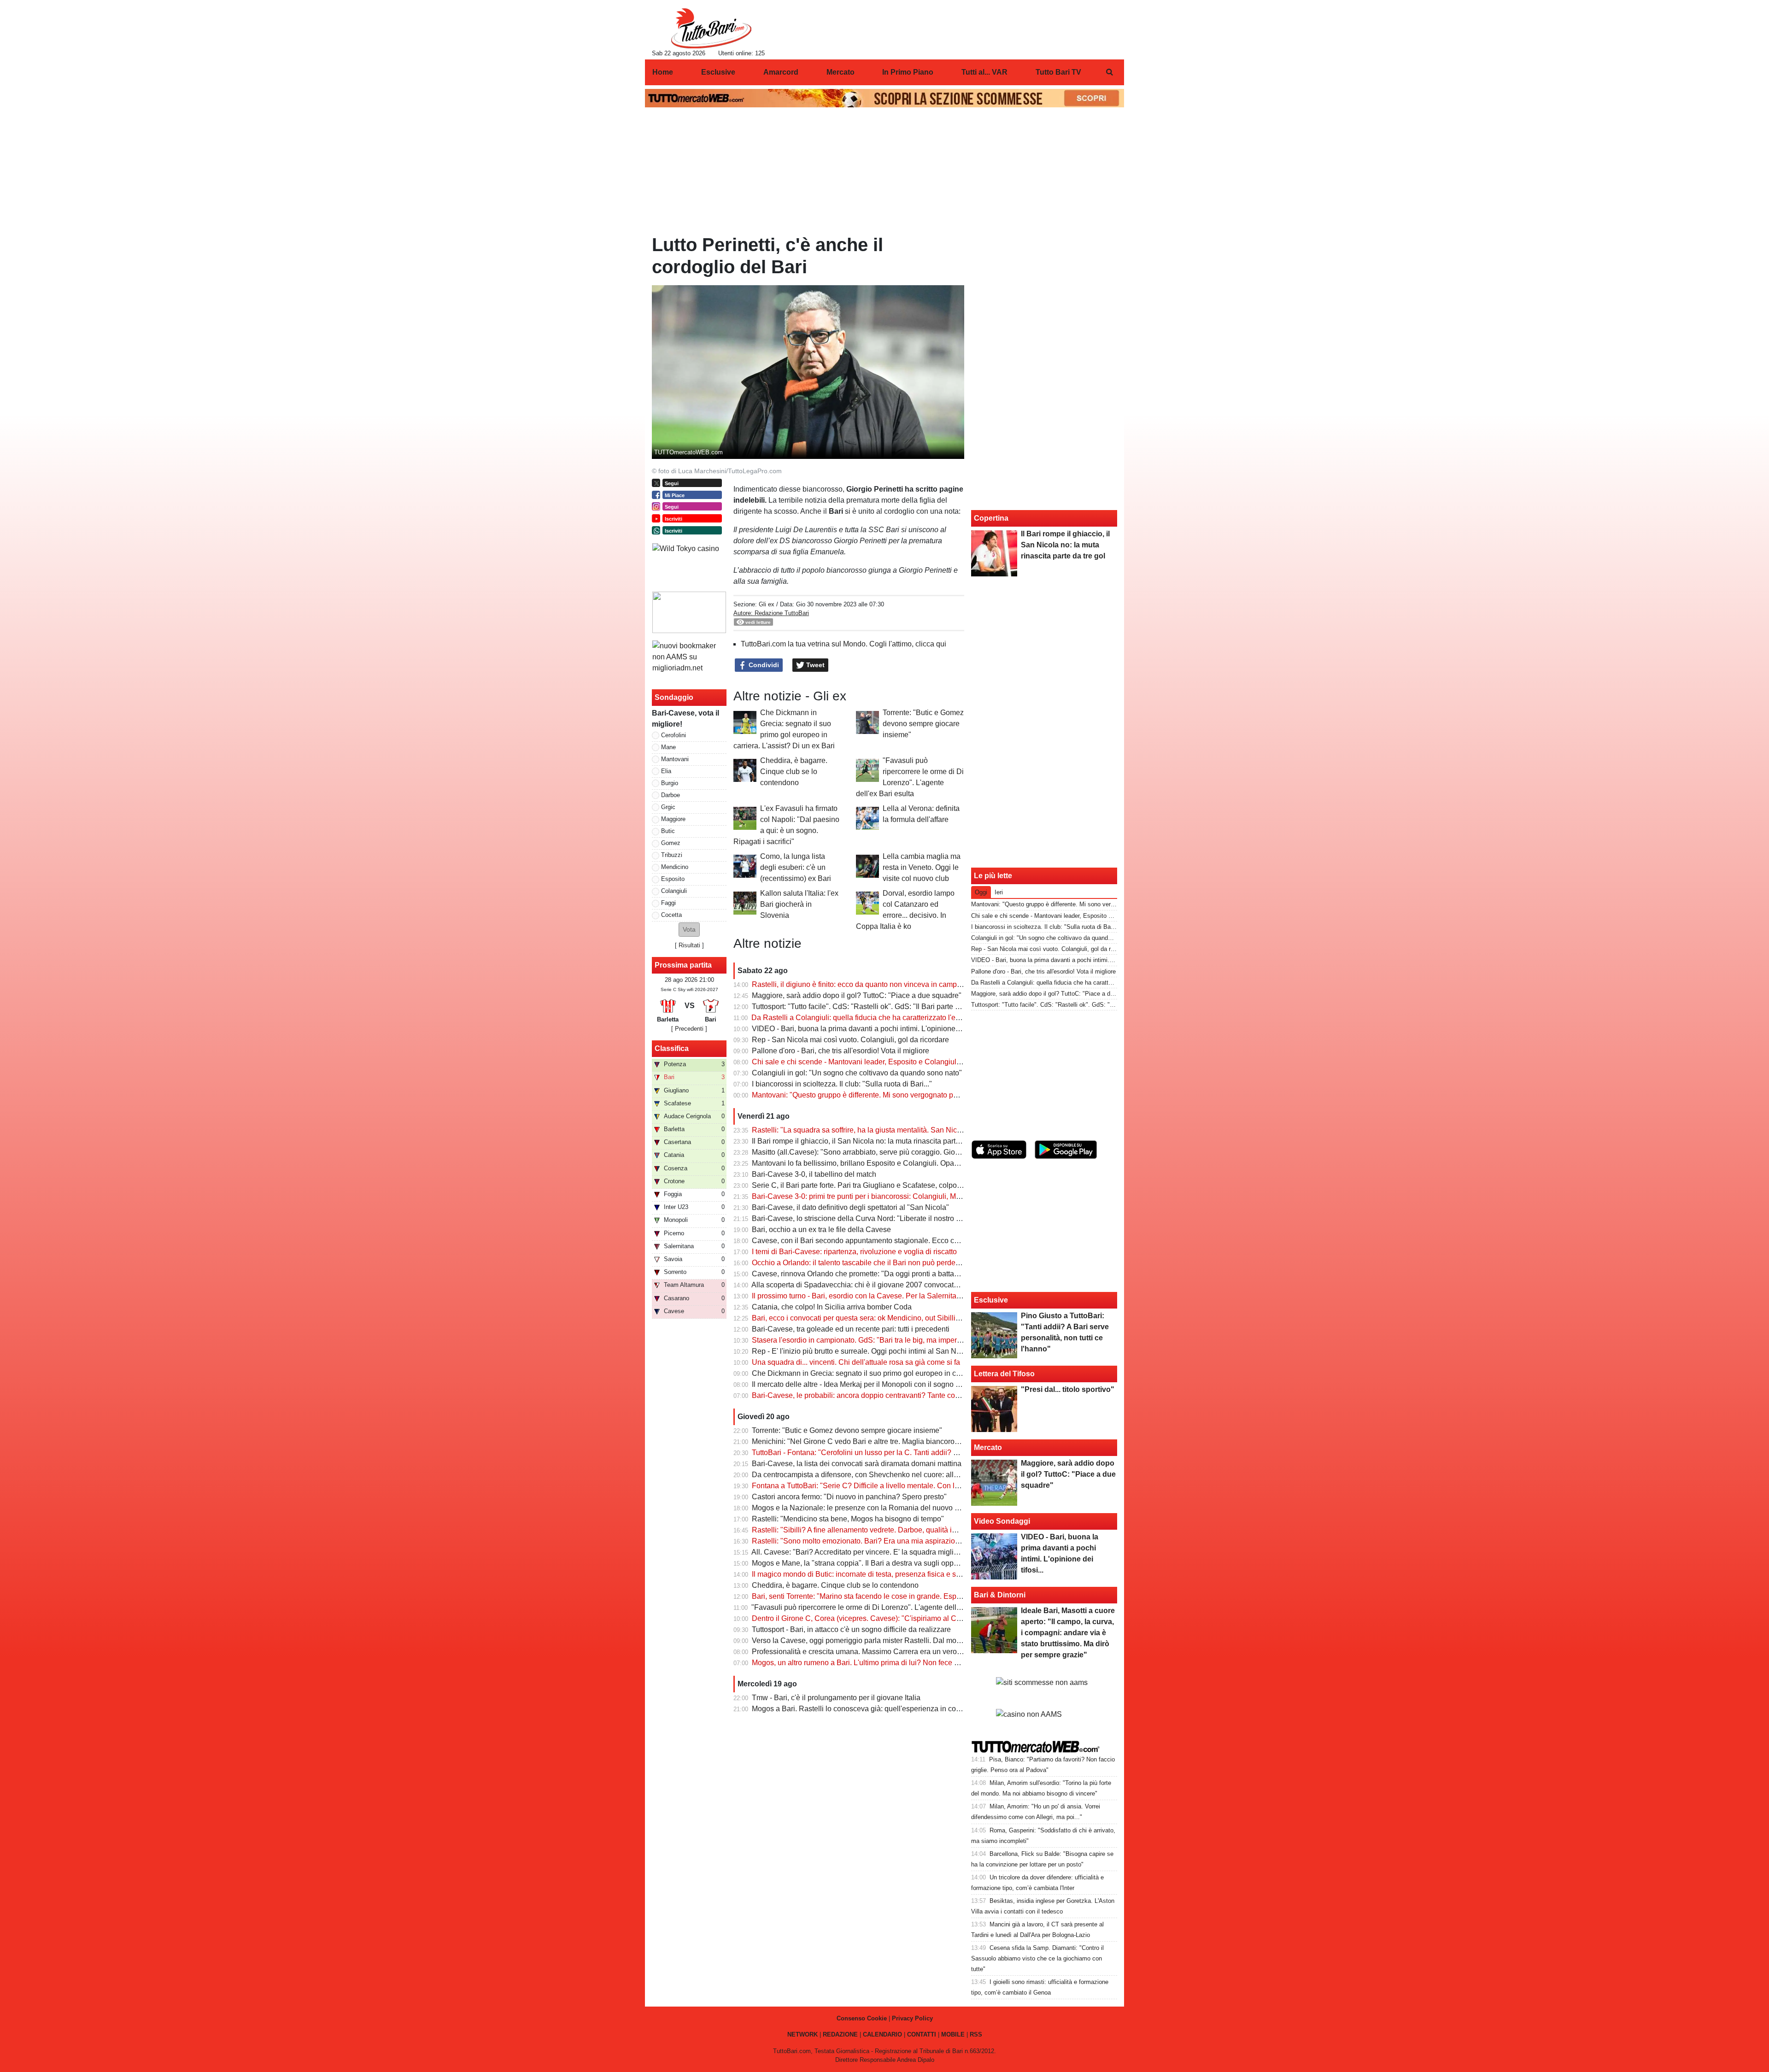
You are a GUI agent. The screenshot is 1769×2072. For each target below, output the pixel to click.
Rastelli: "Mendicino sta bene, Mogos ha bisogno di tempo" (848, 1519)
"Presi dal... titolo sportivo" (1068, 1389)
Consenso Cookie (862, 2018)
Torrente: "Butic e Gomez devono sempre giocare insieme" (923, 724)
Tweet (814, 665)
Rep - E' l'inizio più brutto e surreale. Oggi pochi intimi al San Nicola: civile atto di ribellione (899, 1351)
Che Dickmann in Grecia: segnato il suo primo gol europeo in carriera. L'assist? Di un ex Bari (903, 1373)
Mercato (988, 1447)
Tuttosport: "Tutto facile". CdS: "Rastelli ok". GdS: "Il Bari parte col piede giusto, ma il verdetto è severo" (919, 1007)
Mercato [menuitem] (841, 72)
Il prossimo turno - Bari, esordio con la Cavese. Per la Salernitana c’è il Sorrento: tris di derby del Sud (916, 1296)
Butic (668, 831)
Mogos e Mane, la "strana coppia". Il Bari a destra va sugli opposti (858, 1563)
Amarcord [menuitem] (781, 72)
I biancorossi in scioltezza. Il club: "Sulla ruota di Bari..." (842, 1084)
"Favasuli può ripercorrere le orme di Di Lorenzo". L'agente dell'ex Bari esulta (877, 1607)
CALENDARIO (882, 2034)
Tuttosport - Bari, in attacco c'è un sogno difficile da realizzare (851, 1629)
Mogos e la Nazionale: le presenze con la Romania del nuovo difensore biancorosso (889, 1508)
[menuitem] (1109, 72)
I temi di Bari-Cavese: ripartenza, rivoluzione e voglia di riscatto (854, 1252)
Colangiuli (674, 891)
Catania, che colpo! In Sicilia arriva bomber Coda (832, 1307)
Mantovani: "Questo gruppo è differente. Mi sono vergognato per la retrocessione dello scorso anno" (914, 1095)
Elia (666, 771)
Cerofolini (674, 735)
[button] (689, 930)
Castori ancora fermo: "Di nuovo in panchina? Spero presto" (849, 1497)
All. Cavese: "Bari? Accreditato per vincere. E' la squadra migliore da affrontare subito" (891, 1552)
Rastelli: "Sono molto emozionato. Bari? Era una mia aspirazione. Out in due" (878, 1541)
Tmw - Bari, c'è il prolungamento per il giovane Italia (836, 1698)
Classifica (672, 1048)
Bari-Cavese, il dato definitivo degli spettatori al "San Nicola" (850, 1207)
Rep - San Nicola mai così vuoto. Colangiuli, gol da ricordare (850, 1040)
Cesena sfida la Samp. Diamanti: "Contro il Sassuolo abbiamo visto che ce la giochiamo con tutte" (1037, 1958)
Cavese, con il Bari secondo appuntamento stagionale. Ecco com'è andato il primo (886, 1241)
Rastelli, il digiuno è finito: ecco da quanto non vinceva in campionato (864, 984)
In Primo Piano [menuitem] (908, 72)
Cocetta (671, 915)
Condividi (763, 665)
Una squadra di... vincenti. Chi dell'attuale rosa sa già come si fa (856, 1362)
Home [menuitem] (663, 72)
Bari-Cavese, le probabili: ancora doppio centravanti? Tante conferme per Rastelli (884, 1395)
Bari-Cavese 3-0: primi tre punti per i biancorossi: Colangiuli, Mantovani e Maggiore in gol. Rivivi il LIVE (920, 1196)
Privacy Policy (912, 2018)
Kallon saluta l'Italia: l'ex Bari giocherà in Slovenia (799, 904)
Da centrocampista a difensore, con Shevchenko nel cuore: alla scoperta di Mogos (886, 1475)
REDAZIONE (840, 2034)
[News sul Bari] (711, 28)
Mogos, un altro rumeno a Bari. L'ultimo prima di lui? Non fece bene (861, 1663)
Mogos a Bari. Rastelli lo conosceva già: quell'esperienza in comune (863, 1709)
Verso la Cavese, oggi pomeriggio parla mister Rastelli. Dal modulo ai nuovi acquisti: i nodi (899, 1641)
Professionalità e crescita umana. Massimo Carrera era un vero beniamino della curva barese (904, 1652)
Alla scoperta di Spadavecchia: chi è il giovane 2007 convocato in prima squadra (883, 1285)
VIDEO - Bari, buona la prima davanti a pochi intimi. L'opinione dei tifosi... (871, 1029)
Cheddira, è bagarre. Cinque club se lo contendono (794, 772)
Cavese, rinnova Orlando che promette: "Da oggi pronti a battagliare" (864, 1274)
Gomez (671, 843)
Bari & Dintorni (1000, 1595)
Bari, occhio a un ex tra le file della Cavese (821, 1230)
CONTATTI (922, 2034)
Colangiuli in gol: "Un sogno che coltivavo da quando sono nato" (857, 1073)
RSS (976, 2034)
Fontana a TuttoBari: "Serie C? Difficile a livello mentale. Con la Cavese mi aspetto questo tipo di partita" (922, 1486)
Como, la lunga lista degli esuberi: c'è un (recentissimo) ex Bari (796, 867)
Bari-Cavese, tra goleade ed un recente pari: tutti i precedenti (851, 1329)
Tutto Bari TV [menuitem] (1058, 72)
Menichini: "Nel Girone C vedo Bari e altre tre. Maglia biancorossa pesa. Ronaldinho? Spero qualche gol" (923, 1441)
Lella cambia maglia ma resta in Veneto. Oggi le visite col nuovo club (922, 867)
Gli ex (767, 604)
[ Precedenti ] (689, 1029)
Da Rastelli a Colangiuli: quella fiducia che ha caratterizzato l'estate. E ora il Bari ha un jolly (900, 1018)
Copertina (991, 518)
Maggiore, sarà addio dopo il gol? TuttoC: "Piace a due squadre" (857, 995)
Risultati (689, 945)
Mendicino (675, 867)
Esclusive (991, 1300)
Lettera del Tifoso (1004, 1374)
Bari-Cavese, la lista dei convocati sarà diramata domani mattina (857, 1464)
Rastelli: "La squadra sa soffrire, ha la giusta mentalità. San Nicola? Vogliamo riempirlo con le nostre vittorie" (928, 1130)
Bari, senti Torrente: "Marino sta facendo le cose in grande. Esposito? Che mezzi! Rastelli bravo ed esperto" (926, 1596)
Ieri (999, 892)
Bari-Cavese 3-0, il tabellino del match (814, 1174)
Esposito (673, 879)
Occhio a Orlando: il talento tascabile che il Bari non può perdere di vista (869, 1263)
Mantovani (675, 759)
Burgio (670, 783)
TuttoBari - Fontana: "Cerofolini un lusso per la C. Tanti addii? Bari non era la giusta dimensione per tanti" (923, 1453)
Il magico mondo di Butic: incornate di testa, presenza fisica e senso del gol (874, 1574)
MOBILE (953, 2034)
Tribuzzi (672, 855)
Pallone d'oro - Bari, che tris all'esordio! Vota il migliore (841, 1051)
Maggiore (673, 819)
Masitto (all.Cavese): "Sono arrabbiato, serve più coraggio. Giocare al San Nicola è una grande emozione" (925, 1152)
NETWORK (802, 2034)
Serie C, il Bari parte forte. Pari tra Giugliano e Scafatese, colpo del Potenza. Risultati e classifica (909, 1185)
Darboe (671, 795)
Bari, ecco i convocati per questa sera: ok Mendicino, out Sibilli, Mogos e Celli (878, 1318)
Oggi (981, 892)
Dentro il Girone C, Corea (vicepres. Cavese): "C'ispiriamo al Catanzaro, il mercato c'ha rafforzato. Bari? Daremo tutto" (944, 1618)
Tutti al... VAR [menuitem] (984, 72)
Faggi (668, 903)
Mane (668, 747)
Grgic (668, 807)
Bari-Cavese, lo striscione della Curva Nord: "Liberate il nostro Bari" (862, 1218)
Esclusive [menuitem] (718, 72)
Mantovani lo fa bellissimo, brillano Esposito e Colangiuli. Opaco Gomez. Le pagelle (889, 1163)
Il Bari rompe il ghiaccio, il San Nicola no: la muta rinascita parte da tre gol (872, 1141)
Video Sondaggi (1002, 1521)
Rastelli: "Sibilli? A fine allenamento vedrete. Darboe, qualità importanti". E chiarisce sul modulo (907, 1530)
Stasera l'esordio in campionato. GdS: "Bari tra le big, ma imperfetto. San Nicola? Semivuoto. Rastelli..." (920, 1340)
